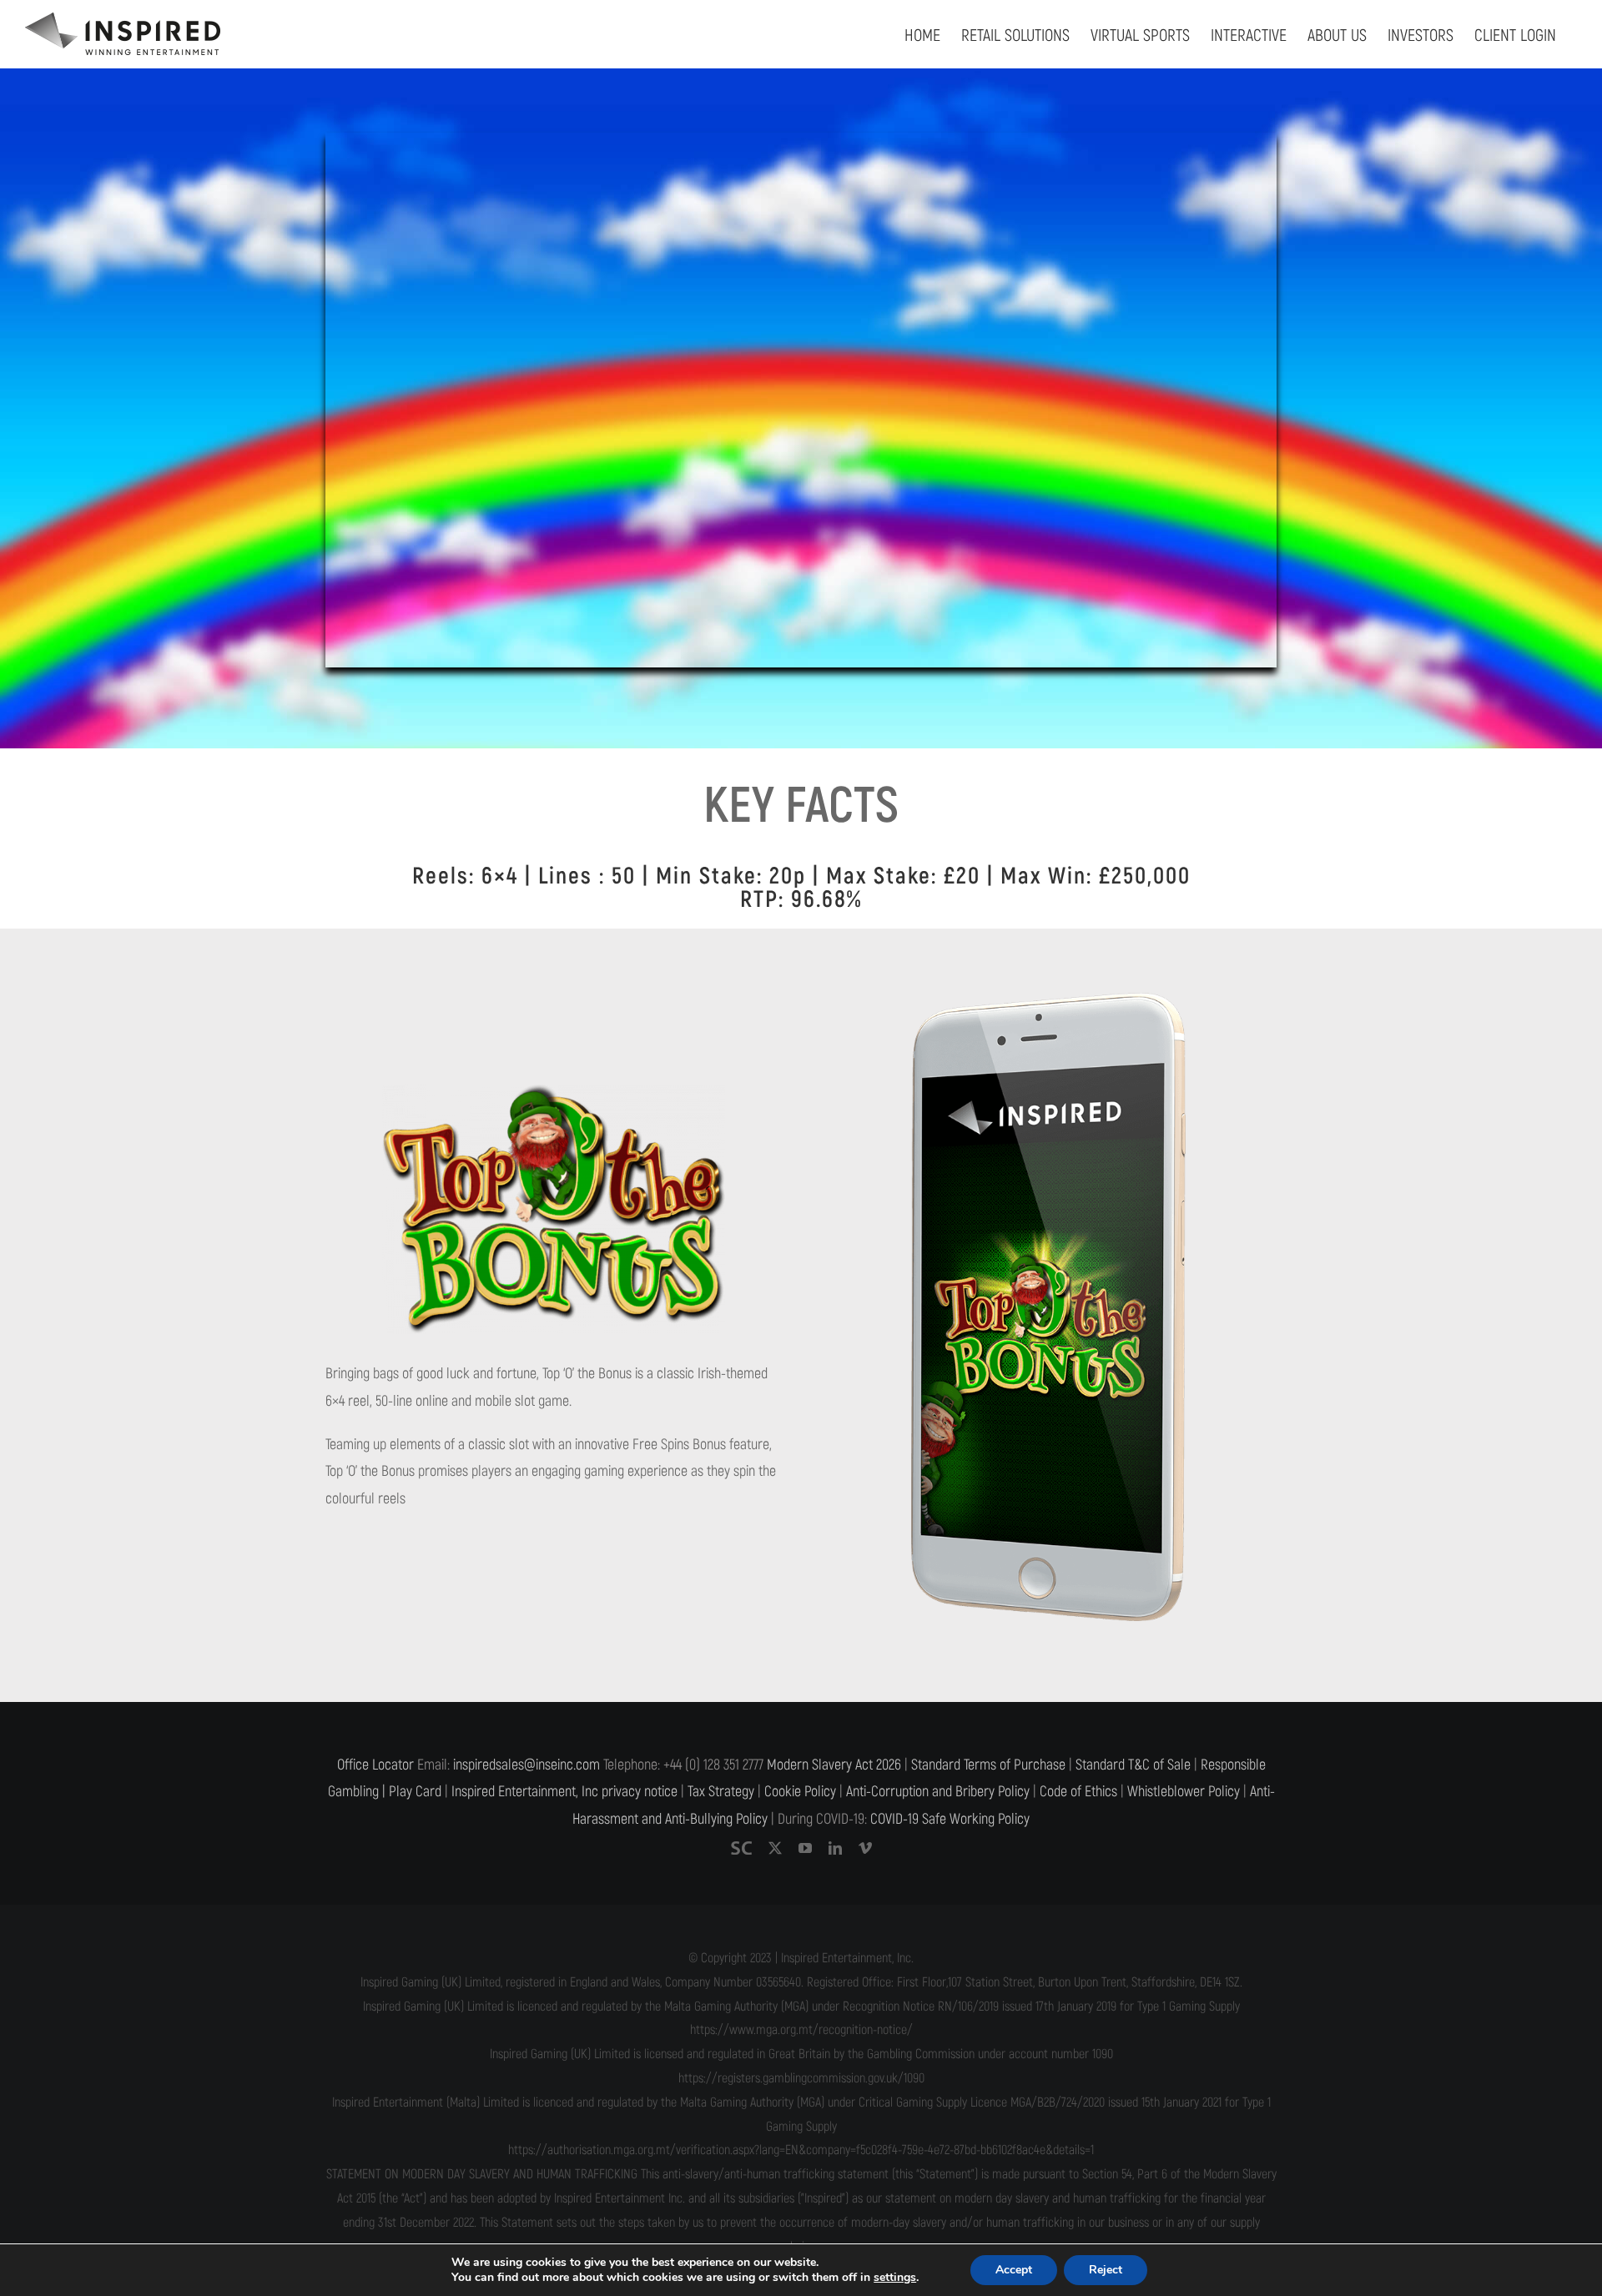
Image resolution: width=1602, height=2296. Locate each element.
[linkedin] (835, 1848)
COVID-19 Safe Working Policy (950, 1819)
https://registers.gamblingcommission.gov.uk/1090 (801, 2078)
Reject (1106, 2270)
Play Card (415, 1792)
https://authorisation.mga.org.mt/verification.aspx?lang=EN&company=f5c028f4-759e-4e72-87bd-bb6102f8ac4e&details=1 (801, 2150)
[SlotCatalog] (741, 1848)
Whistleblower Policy (1184, 1792)
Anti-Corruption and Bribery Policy (938, 1792)
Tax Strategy (721, 1792)
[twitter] (775, 1848)
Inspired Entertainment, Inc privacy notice (564, 1792)
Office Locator (375, 1765)
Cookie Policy (800, 1792)
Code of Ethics (1078, 1792)
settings (895, 2278)
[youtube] (805, 1848)
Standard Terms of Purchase (988, 1765)
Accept (1014, 2270)
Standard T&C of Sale (1133, 1765)
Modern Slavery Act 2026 (834, 1765)
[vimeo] (865, 1848)
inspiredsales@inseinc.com (526, 1765)
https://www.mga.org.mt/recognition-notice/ (801, 2030)
